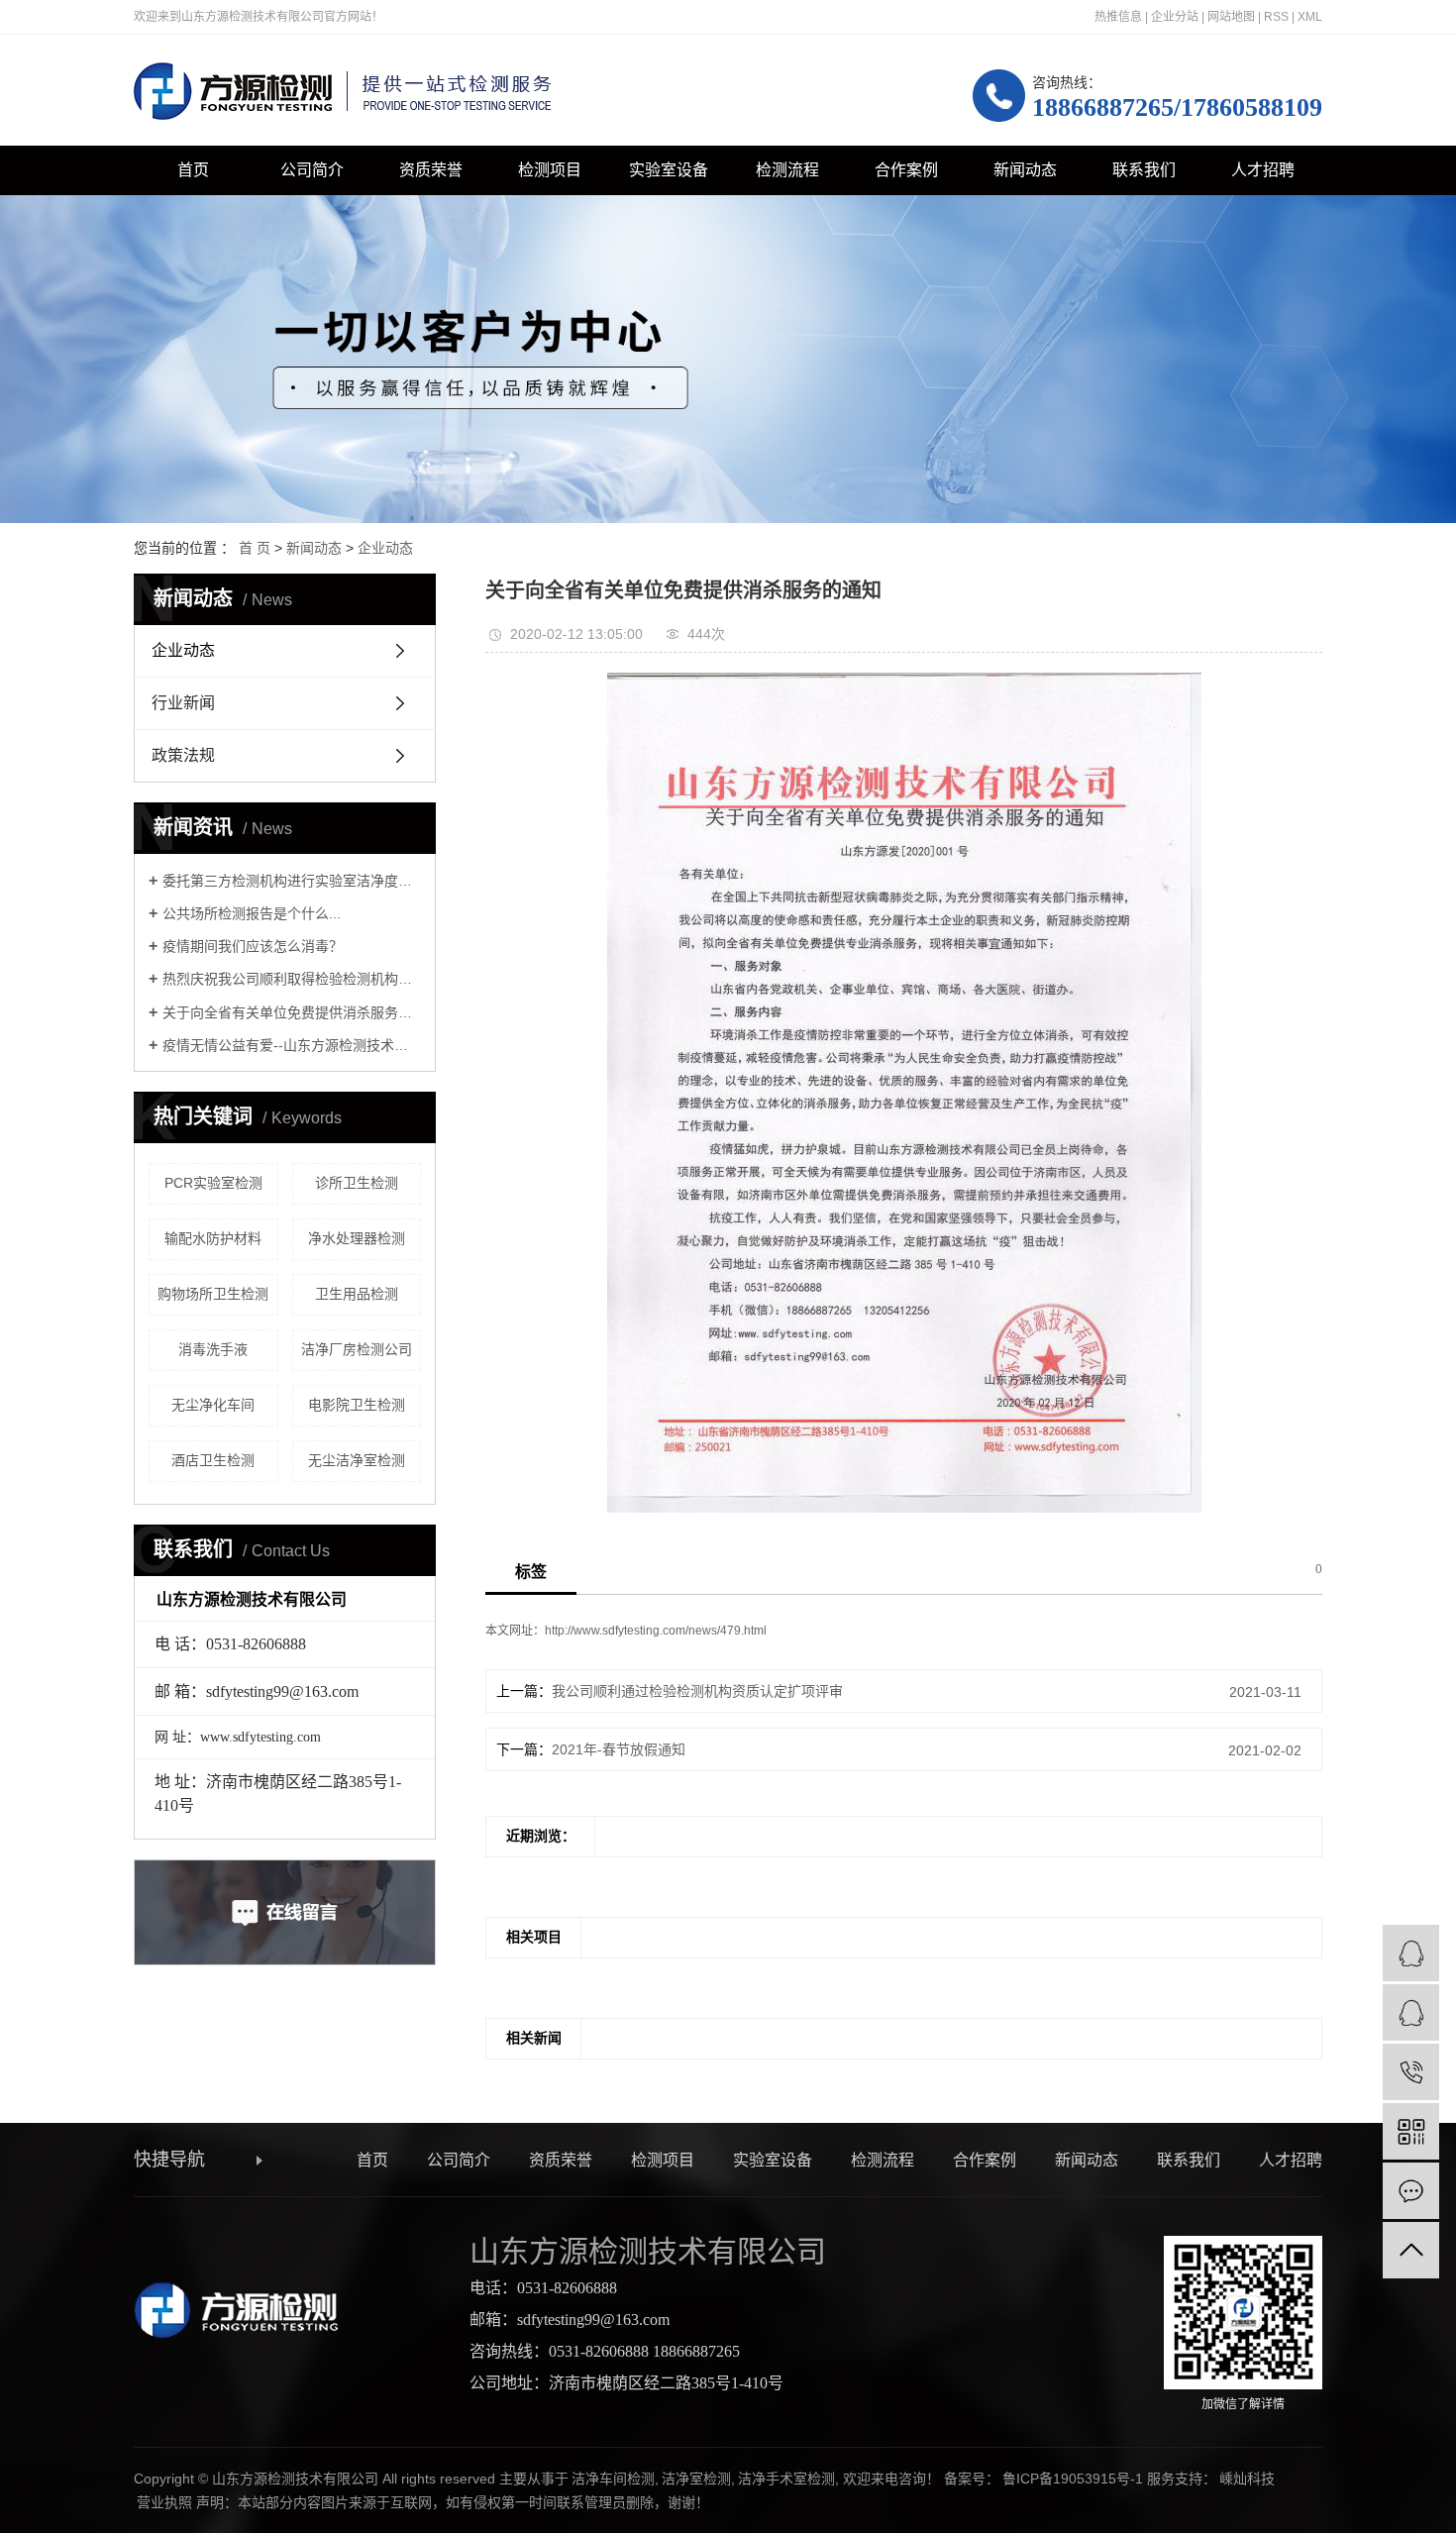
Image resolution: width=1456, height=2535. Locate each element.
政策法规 (183, 755)
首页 (193, 170)
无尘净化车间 (213, 1405)
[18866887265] (1411, 2072)
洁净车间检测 (613, 2479)
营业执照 (164, 2502)
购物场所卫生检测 (213, 1294)
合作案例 (906, 170)
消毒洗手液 (213, 1349)
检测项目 (550, 170)
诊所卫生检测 (357, 1183)
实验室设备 (669, 170)
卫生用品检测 (357, 1294)
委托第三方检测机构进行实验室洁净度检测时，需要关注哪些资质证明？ (292, 881)
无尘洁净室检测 (357, 1460)
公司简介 (312, 170)
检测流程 (787, 170)
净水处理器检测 (357, 1238)
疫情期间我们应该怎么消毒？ (253, 946)
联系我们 (1144, 170)
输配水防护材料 (213, 1238)
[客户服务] (1411, 1953)
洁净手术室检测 (786, 2479)
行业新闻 (183, 703)
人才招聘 (1263, 170)
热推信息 (1118, 17)
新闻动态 (1025, 170)
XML (1310, 17)
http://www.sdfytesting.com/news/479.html (656, 1631)
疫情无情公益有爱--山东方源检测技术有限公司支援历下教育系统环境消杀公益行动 (292, 1045)
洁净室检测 (696, 2479)
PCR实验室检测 (213, 1183)
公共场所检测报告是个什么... (252, 913)
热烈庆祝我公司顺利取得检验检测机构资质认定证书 (292, 979)
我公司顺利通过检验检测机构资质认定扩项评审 (697, 1691)
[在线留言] (1411, 2191)
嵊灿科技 (1247, 2479)
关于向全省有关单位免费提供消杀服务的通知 (292, 1012)
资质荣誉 (431, 170)
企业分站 (1175, 17)
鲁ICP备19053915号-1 (1073, 2479)
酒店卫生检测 (213, 1460)
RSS (1276, 17)
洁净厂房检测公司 (357, 1349)
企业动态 (385, 548)
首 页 (255, 548)
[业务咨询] (1411, 2012)
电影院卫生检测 (357, 1405)
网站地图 (1231, 17)
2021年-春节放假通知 (619, 1749)
